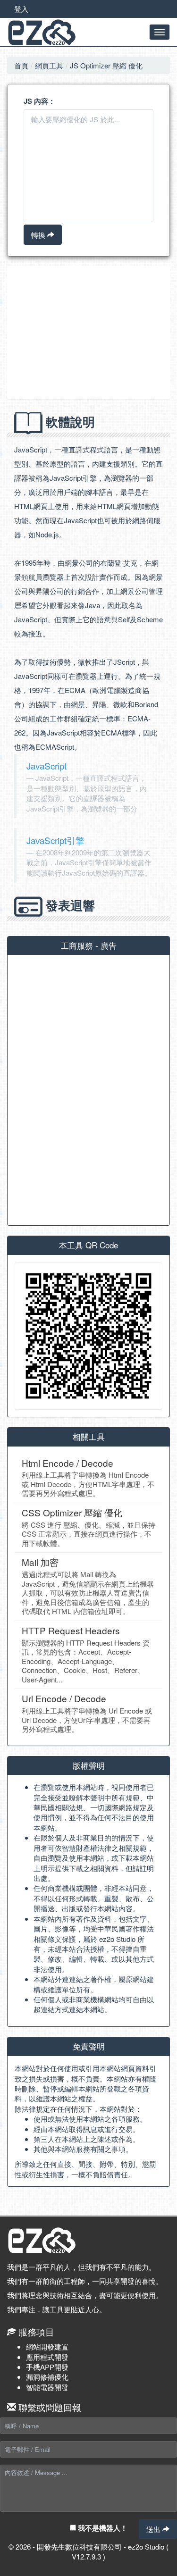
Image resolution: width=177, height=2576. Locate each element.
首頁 (21, 65)
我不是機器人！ (102, 2528)
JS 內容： (39, 101)
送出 (154, 2529)
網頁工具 (49, 65)
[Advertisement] (88, 333)
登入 (21, 9)
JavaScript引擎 (55, 840)
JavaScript (46, 765)
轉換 (39, 235)
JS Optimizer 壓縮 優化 (106, 65)
